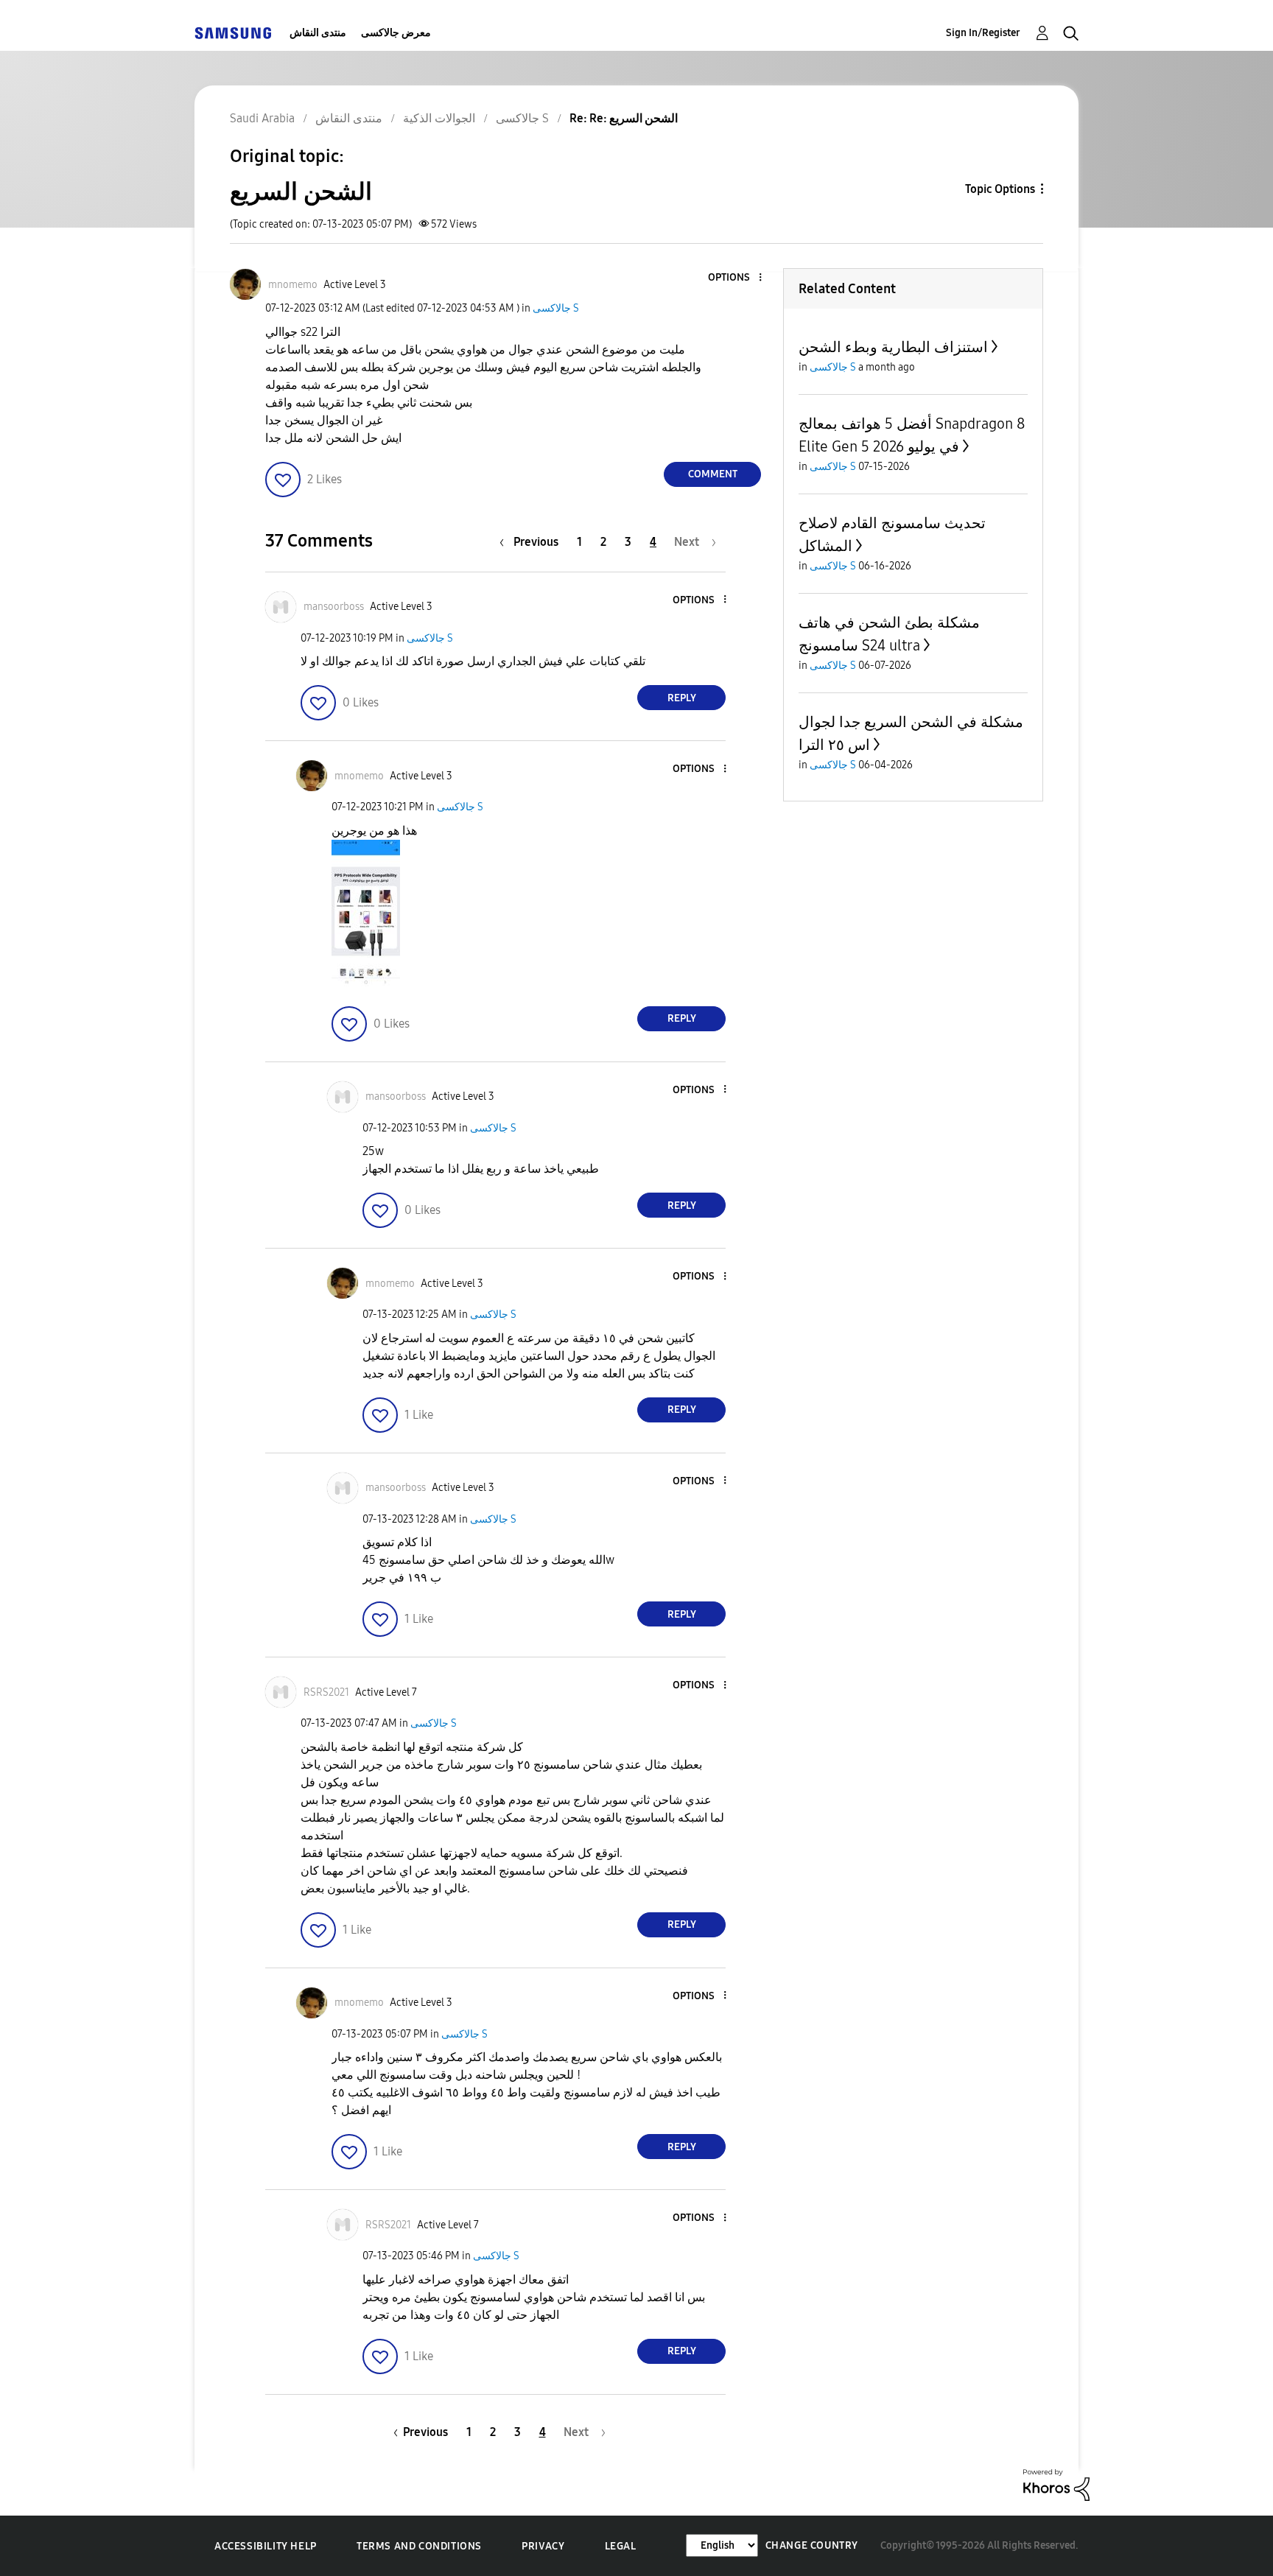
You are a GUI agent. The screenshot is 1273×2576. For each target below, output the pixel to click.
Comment (713, 474)
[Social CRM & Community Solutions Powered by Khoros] (1056, 2484)
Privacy (543, 2546)
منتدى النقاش (318, 33)
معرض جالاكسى (396, 33)
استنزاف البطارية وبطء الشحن (893, 347)
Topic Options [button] (1000, 189)
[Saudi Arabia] (233, 33)
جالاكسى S (556, 308)
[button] (736, 278)
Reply (682, 698)
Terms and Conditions (419, 2546)
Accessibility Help (266, 2546)
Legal (621, 2546)
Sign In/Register (983, 33)
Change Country (812, 2545)
